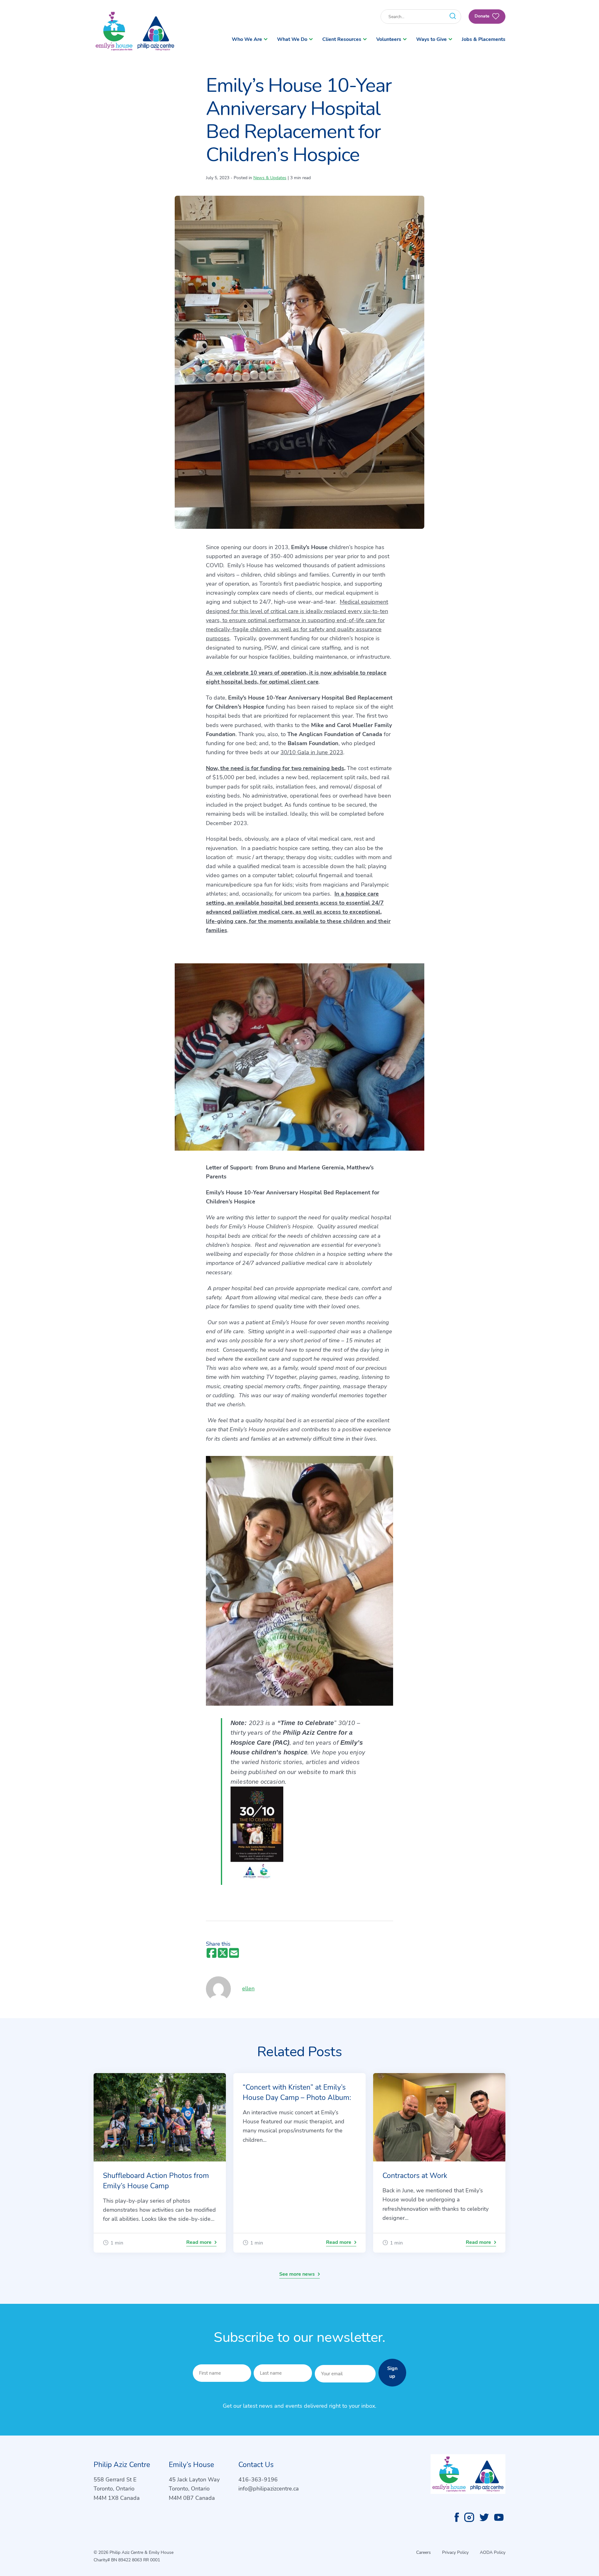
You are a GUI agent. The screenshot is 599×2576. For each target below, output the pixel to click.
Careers (424, 2552)
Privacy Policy (455, 2552)
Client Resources (342, 39)
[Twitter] (484, 2517)
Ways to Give (431, 39)
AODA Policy (493, 2552)
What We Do (292, 39)
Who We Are (247, 39)
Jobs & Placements (484, 39)
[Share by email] (234, 1953)
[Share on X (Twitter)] (223, 1953)
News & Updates (270, 178)
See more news (297, 2274)
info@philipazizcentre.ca (269, 2489)
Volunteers (389, 39)
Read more (199, 2242)
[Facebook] (457, 2517)
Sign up (392, 2372)
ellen (251, 1989)
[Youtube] (499, 2517)
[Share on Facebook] (212, 1953)
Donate (483, 16)
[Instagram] (469, 2517)
